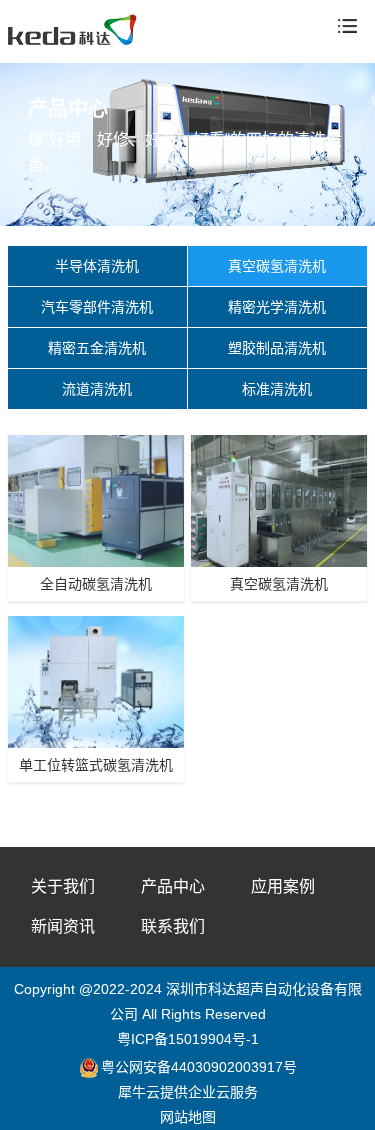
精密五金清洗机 (97, 348)
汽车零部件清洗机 (97, 307)
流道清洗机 (97, 389)
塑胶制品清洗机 (277, 348)
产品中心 (173, 886)
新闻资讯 (63, 926)
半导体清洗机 (97, 266)
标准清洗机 (277, 389)
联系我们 (173, 926)
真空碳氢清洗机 (277, 266)
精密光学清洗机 (277, 307)
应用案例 (283, 886)
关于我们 (63, 886)
